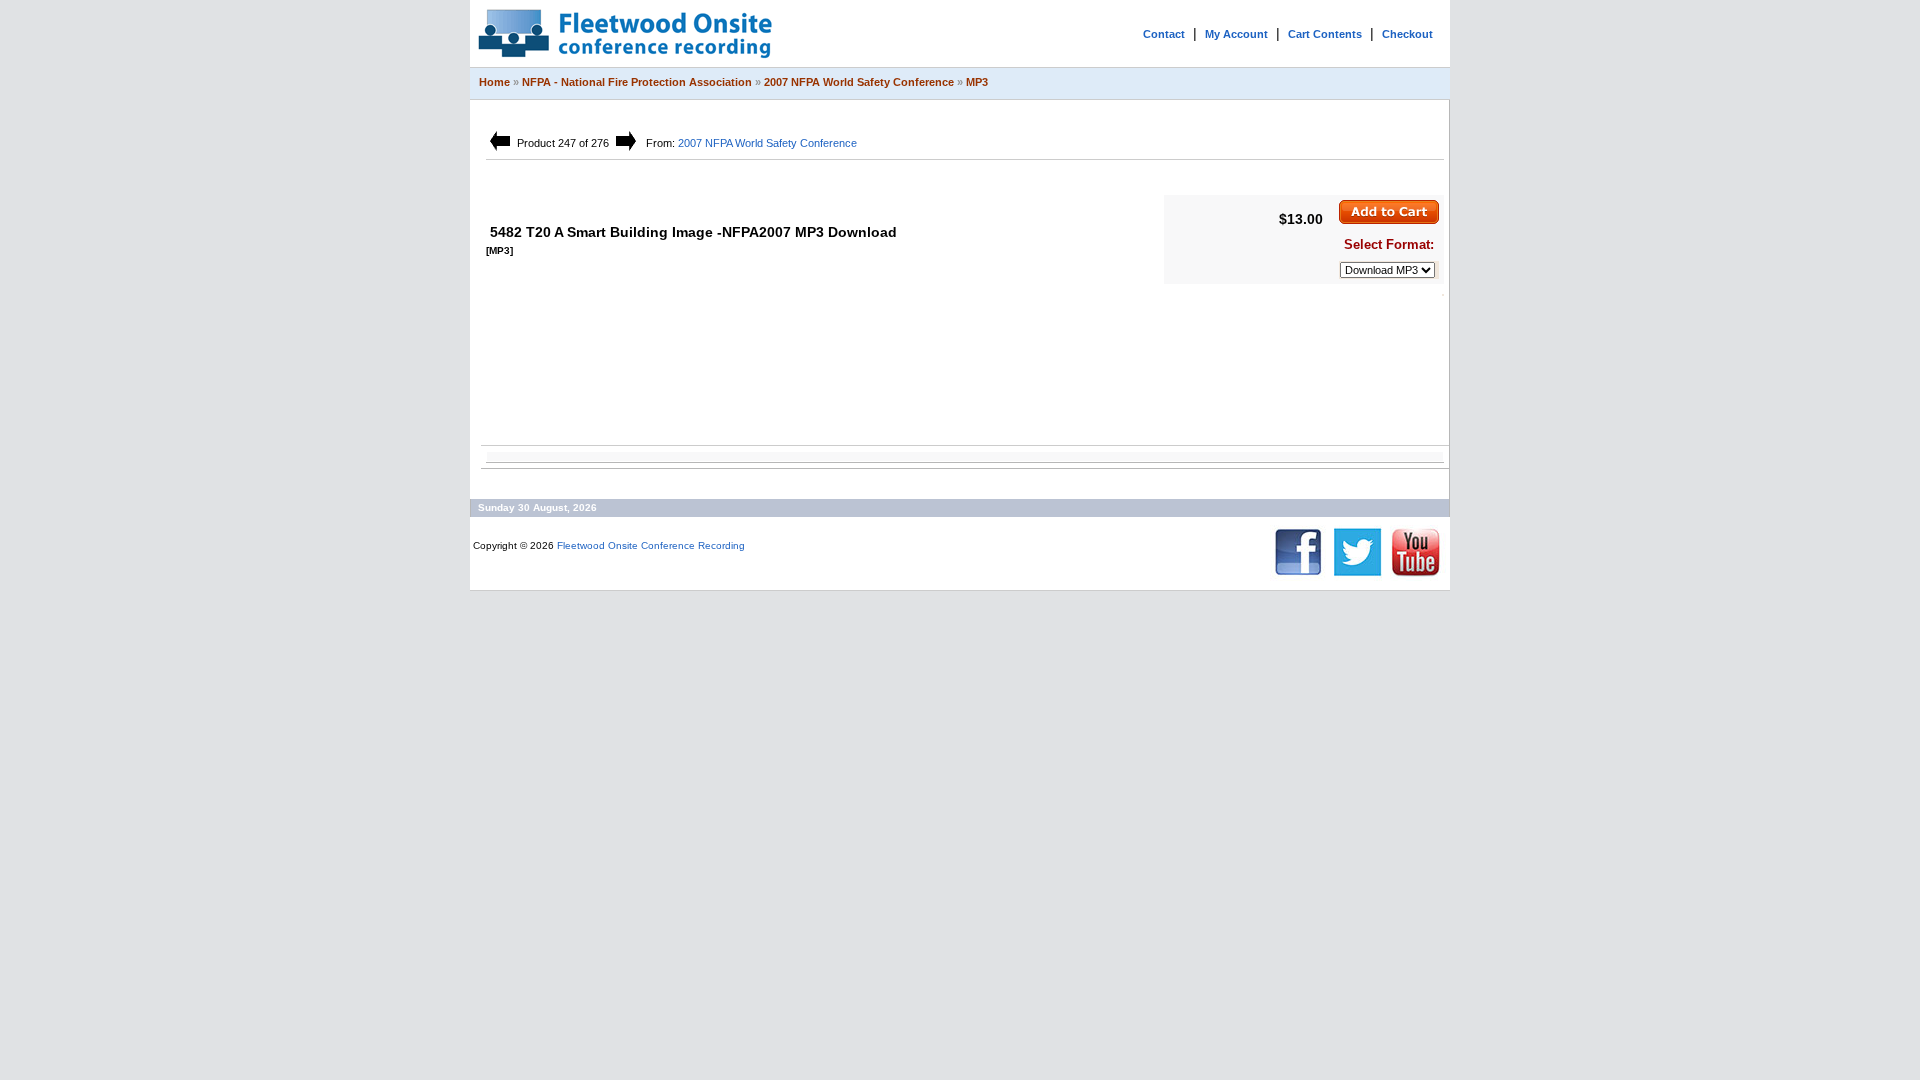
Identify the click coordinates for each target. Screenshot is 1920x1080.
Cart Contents (1325, 34)
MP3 (977, 82)
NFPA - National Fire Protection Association (637, 82)
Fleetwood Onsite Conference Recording (651, 545)
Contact (1164, 34)
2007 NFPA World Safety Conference (859, 82)
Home (494, 82)
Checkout (1407, 34)
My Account (1236, 34)
